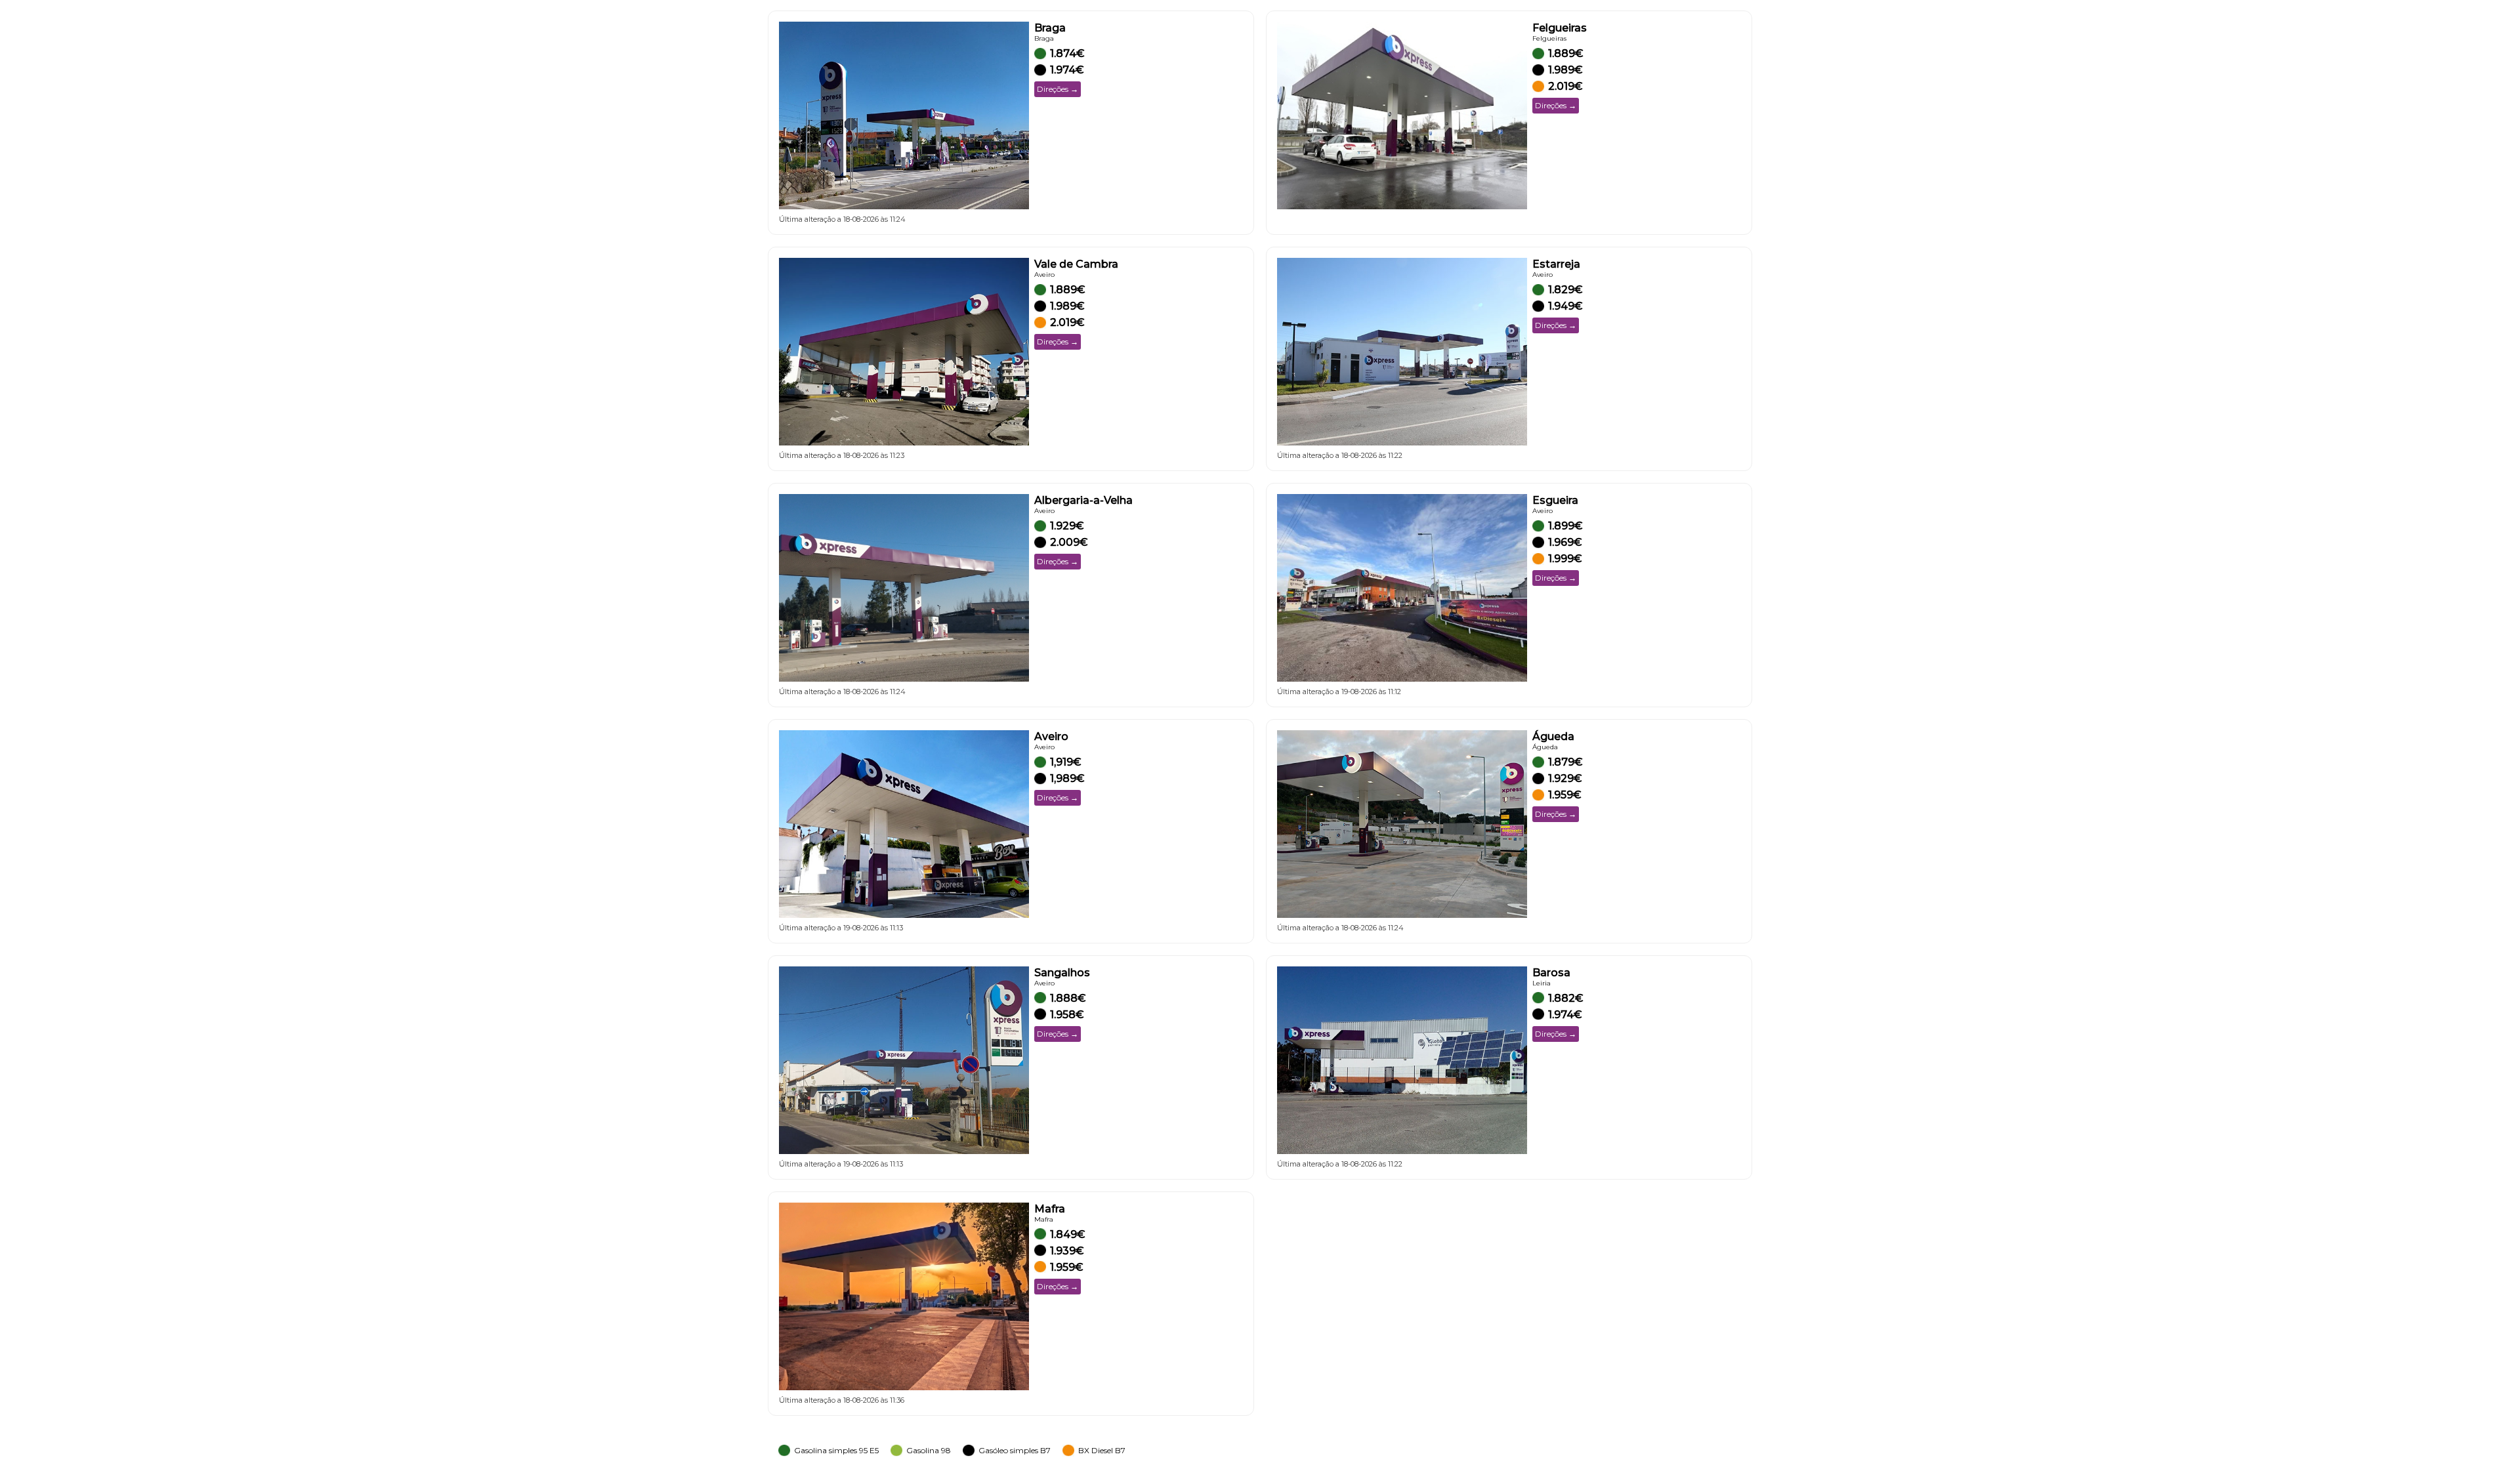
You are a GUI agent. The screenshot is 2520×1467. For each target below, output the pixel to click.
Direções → (1058, 89)
